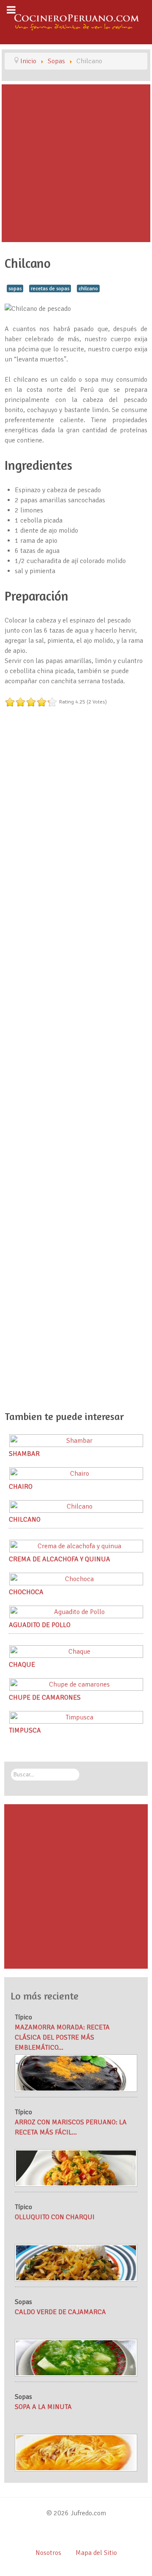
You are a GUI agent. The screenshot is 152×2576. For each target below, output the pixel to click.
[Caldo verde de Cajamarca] (76, 2357)
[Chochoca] (76, 1579)
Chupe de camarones (45, 1698)
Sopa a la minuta (43, 2407)
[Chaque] (76, 1651)
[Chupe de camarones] (76, 1684)
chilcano (88, 288)
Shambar (24, 1454)
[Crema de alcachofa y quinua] (76, 1546)
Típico (23, 2017)
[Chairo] (76, 1473)
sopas (15, 288)
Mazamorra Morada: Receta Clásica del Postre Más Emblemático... (62, 2037)
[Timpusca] (76, 1717)
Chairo (21, 1487)
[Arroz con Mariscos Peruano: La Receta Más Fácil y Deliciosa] (76, 2168)
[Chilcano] (76, 1506)
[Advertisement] (76, 163)
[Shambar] (76, 1440)
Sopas (23, 2302)
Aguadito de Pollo (40, 1625)
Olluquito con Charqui (55, 2217)
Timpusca (25, 1730)
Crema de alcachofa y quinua (60, 1559)
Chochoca (26, 1592)
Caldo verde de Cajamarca (60, 2312)
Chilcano (25, 1520)
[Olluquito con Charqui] (76, 2262)
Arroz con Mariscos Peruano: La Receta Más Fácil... (71, 2127)
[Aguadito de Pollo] (76, 1611)
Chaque (22, 1665)
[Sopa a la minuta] (76, 2452)
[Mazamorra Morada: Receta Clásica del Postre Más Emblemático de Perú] (76, 2073)
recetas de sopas (50, 288)
